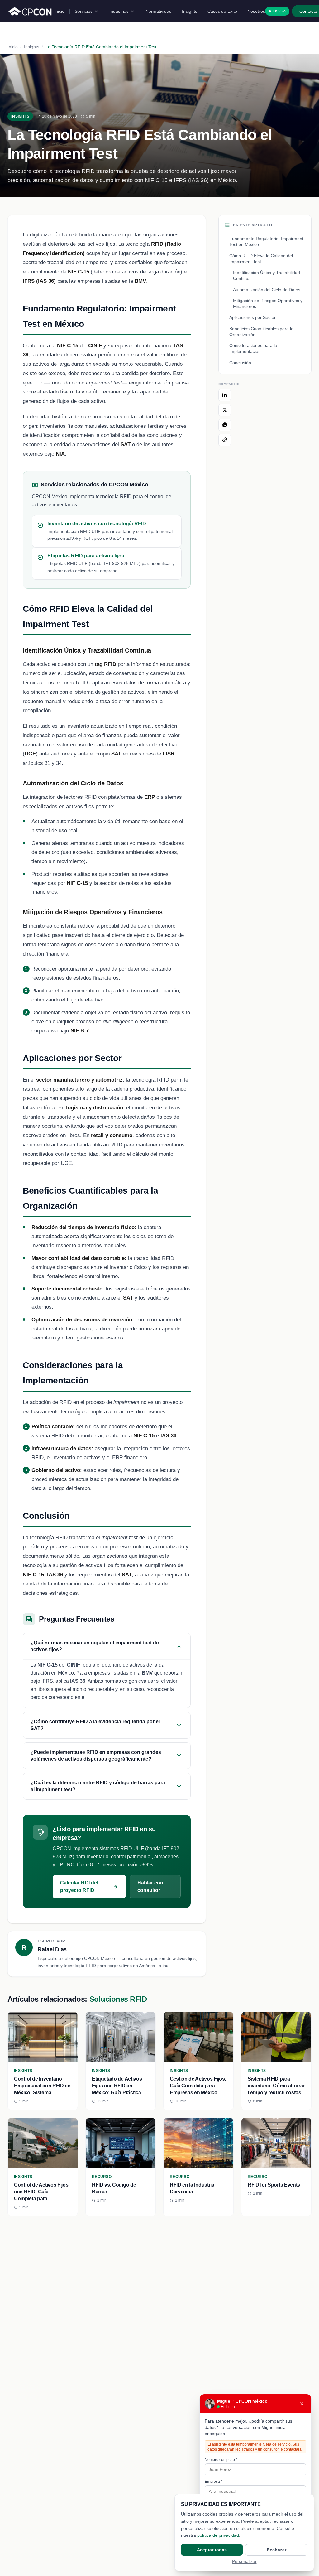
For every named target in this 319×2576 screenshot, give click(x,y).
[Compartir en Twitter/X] (225, 410)
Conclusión (240, 363)
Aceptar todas (212, 2550)
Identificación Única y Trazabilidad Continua (267, 275)
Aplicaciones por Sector (252, 317)
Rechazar (276, 2550)
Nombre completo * (221, 2460)
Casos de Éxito (222, 11)
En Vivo (279, 11)
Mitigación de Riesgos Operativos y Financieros (268, 304)
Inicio (59, 11)
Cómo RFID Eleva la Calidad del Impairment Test (261, 259)
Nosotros (256, 11)
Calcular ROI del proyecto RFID (79, 1886)
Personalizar (244, 2561)
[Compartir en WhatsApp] (225, 425)
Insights (190, 11)
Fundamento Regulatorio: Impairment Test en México (266, 241)
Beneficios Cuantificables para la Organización (261, 332)
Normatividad (159, 11)
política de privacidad (218, 2535)
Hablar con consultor (150, 1886)
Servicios (84, 11)
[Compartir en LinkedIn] (225, 395)
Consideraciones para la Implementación (253, 348)
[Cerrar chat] (302, 2404)
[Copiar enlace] (225, 440)
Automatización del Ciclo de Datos (267, 290)
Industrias (119, 11)
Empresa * (214, 2482)
